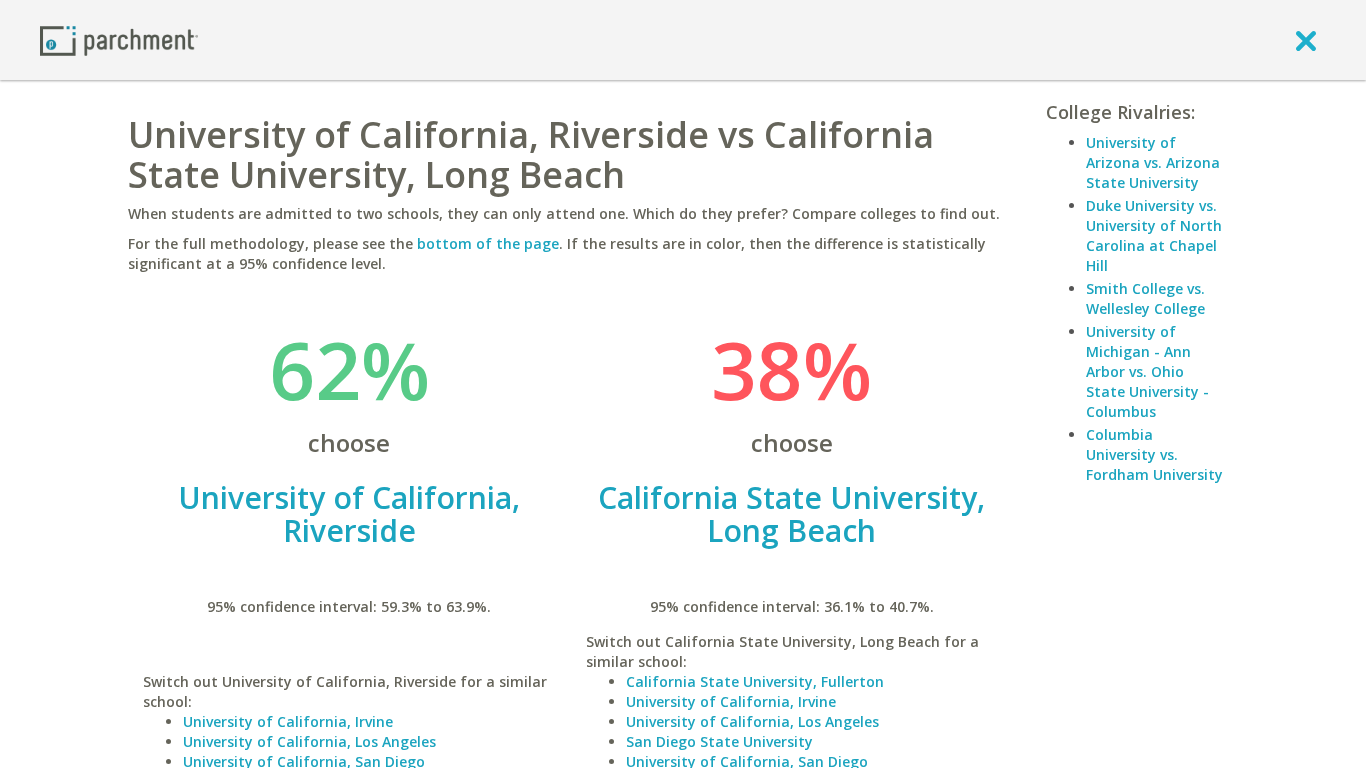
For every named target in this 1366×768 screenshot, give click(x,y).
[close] (1306, 40)
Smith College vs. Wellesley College (1145, 298)
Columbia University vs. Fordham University (1154, 454)
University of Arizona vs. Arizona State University (1153, 162)
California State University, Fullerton (755, 681)
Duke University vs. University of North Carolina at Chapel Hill (1154, 235)
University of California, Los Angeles (309, 741)
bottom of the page (488, 243)
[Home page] (119, 39)
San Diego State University (719, 741)
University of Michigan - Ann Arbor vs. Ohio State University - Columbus (1147, 371)
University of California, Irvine (288, 721)
